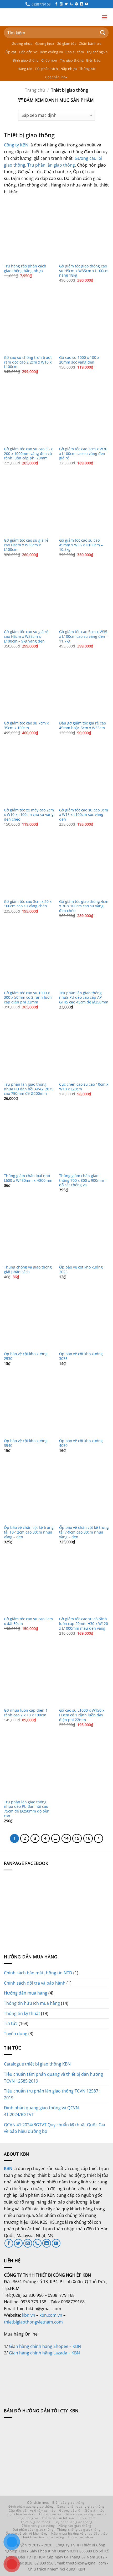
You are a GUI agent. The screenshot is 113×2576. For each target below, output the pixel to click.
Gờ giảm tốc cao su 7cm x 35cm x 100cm (26, 725)
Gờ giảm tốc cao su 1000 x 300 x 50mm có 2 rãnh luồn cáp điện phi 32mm (28, 998)
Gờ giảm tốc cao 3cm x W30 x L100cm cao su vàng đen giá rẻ (83, 454)
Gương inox (45, 43)
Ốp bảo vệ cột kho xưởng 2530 (26, 1356)
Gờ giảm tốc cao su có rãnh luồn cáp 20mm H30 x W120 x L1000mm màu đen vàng (84, 1624)
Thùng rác (87, 69)
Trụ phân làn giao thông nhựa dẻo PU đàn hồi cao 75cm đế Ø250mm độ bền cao (27, 1809)
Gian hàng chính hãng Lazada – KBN (44, 2353)
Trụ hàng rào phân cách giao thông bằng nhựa (25, 268)
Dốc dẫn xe (28, 52)
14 (66, 1838)
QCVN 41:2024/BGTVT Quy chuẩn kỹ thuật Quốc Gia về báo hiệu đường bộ (55, 2128)
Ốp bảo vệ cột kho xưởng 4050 (81, 1443)
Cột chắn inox (56, 77)
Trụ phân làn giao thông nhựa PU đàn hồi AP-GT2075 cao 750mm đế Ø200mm (29, 1089)
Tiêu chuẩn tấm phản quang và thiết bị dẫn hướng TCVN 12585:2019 (53, 2078)
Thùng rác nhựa (81, 2537)
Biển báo (93, 60)
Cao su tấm (75, 52)
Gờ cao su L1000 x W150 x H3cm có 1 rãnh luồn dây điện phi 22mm (82, 1715)
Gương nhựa (22, 43)
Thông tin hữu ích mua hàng (32, 2003)
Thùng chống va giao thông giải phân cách (28, 1269)
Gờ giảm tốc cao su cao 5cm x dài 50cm (28, 1621)
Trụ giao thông (72, 60)
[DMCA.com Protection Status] (43, 2376)
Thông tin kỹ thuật (22, 2013)
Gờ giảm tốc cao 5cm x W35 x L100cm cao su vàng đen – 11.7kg (84, 636)
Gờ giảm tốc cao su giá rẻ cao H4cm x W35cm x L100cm (26, 545)
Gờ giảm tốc (66, 43)
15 (77, 1838)
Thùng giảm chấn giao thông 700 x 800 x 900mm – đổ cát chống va (83, 1180)
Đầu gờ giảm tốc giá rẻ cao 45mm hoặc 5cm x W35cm (83, 725)
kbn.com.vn (51, 2315)
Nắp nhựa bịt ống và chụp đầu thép (79, 2533)
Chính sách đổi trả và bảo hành (35, 1983)
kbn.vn (29, 2315)
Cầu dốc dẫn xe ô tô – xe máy (32, 2510)
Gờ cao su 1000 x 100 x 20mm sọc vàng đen (79, 360)
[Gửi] (103, 33)
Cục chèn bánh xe (22, 2514)
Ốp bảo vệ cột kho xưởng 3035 (81, 1356)
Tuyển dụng (16, 2034)
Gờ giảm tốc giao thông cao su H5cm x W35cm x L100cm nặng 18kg (84, 271)
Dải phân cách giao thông (33, 2530)
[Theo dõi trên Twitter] (66, 4)
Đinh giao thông (26, 60)
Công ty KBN (16, 145)
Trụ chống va (97, 52)
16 (88, 1838)
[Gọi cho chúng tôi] (71, 4)
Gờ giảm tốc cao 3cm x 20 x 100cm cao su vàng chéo (28, 904)
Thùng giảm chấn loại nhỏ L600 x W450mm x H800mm (28, 1178)
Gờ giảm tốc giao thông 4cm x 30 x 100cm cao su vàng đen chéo (84, 906)
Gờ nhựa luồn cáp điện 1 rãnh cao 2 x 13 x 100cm (26, 1713)
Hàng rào (25, 69)
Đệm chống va (51, 52)
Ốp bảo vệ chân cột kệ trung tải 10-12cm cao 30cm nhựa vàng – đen (29, 1532)
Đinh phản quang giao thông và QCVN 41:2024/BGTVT (41, 2111)
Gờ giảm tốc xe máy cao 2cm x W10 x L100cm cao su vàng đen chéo (29, 815)
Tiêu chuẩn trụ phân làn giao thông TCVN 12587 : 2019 (52, 2094)
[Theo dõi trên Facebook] (56, 4)
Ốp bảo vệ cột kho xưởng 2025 (81, 1269)
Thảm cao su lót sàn (58, 2518)
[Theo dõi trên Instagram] (61, 4)
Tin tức (11, 2023)
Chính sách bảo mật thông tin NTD (38, 1973)
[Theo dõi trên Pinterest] (76, 4)
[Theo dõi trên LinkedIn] (81, 4)
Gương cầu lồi (70, 2510)
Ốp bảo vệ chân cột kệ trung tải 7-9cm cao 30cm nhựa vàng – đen (84, 1532)
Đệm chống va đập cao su (85, 2514)
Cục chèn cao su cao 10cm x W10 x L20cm (84, 1087)
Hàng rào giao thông (75, 2526)
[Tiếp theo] (99, 1838)
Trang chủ (35, 90)
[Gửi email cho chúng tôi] (28, 2243)
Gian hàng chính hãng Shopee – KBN (45, 2346)
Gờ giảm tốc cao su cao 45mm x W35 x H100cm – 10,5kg (81, 545)
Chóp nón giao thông (38, 2526)
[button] (105, 17)
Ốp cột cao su (50, 2514)
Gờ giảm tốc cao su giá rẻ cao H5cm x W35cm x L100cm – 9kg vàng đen (26, 636)
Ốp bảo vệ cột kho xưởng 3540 (26, 1443)
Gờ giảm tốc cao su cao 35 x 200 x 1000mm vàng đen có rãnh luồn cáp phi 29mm (28, 454)
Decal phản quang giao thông (81, 2506)
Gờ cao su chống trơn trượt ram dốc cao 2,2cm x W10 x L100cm (28, 362)
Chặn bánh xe (90, 43)
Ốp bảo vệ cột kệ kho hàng (27, 2533)
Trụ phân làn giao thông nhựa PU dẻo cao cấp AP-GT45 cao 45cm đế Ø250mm (84, 998)
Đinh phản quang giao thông (31, 2506)
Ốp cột (11, 52)
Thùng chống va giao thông (79, 2530)
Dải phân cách (47, 69)
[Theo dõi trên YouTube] (86, 4)
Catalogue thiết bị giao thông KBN (37, 2064)
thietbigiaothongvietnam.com (33, 2322)
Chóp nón (49, 60)
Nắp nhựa (69, 69)
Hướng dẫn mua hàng (26, 1993)
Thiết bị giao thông (36, 2522)
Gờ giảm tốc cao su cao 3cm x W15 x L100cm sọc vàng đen (84, 815)
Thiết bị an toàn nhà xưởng (43, 2537)
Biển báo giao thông (68, 2503)
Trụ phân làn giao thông (51, 165)
